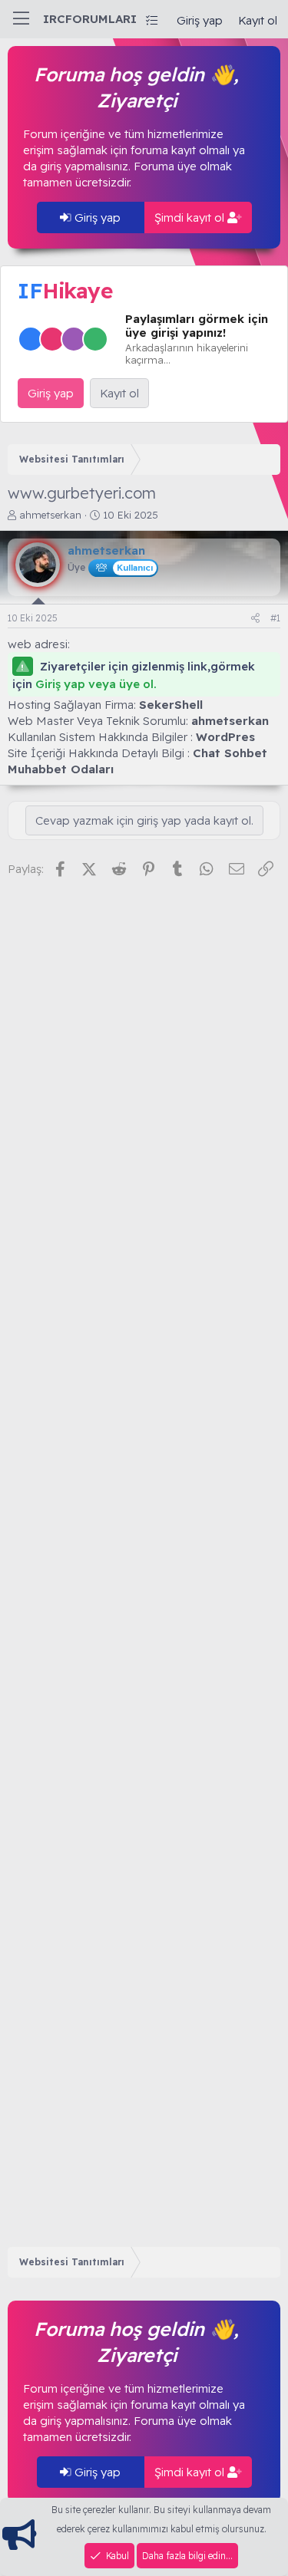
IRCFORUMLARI (90, 19)
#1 (275, 618)
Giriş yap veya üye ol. (96, 684)
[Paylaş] (255, 619)
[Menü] (21, 19)
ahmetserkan (50, 515)
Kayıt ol (119, 393)
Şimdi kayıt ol (191, 217)
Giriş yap (96, 217)
